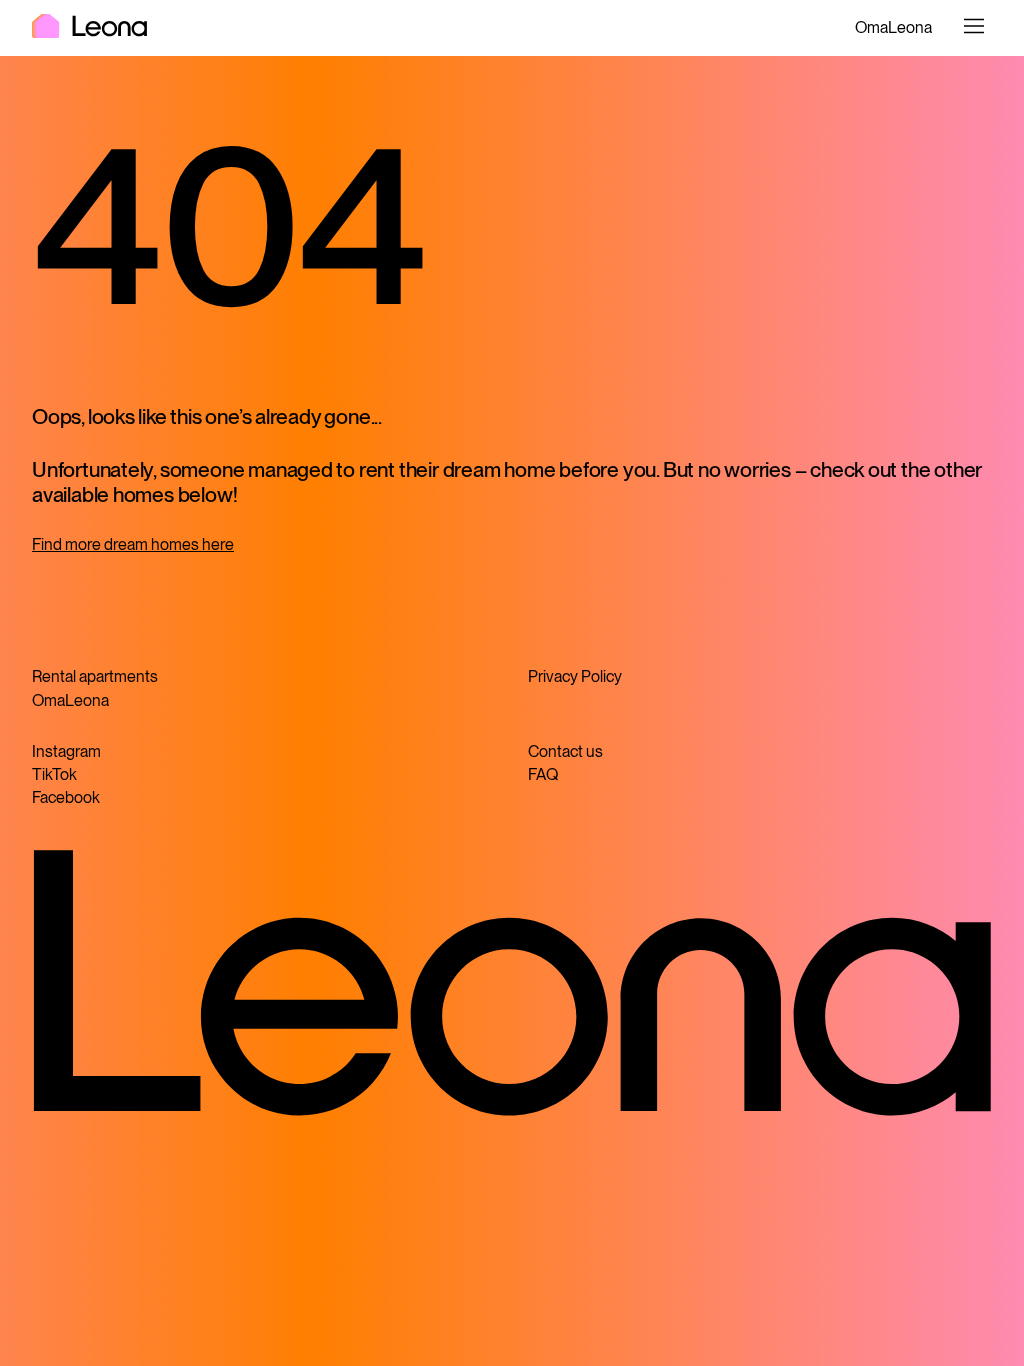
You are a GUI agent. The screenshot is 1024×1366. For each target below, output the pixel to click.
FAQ (543, 774)
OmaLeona (893, 27)
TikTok (54, 774)
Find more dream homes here (133, 544)
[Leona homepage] (89, 28)
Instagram (66, 751)
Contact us (565, 751)
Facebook (66, 797)
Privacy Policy (575, 676)
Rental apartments (95, 676)
